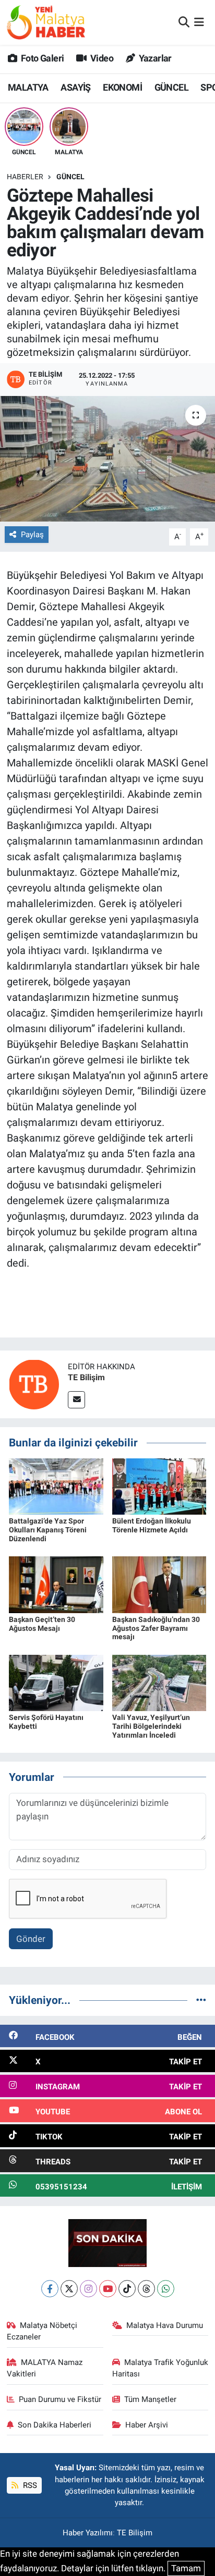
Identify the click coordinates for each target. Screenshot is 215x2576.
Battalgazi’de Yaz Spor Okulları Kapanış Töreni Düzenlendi (48, 1530)
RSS (29, 2485)
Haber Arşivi (147, 2425)
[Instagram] (88, 2289)
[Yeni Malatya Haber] (46, 22)
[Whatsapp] (166, 2289)
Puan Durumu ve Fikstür (60, 2399)
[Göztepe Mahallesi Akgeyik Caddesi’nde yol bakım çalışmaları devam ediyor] (107, 459)
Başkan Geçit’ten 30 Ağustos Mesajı (42, 1624)
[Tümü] (201, 2000)
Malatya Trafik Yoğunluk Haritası (160, 2368)
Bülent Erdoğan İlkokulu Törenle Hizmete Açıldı (152, 1525)
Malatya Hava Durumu (165, 2325)
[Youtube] (108, 2289)
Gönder (31, 1939)
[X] (69, 2289)
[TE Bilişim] (34, 1384)
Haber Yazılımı (88, 2533)
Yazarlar (154, 58)
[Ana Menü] (199, 22)
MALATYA (28, 87)
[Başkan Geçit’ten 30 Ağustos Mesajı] (56, 1584)
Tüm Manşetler (150, 2399)
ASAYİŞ (75, 87)
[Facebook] (50, 2289)
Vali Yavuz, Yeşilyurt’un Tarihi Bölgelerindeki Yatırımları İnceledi (151, 1726)
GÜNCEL (171, 87)
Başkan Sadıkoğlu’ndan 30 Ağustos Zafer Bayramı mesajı (156, 1628)
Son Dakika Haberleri (55, 2425)
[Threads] (146, 2289)
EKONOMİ (122, 87)
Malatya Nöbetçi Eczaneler (42, 2331)
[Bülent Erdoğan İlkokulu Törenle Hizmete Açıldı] (159, 1486)
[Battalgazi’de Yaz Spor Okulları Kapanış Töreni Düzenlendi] (56, 1486)
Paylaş (32, 535)
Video (101, 58)
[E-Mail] (76, 1400)
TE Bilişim (86, 1377)
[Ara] (184, 22)
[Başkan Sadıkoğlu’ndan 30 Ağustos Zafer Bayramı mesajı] (159, 1584)
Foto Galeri (41, 58)
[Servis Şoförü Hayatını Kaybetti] (56, 1682)
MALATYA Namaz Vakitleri (45, 2368)
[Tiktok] (127, 2289)
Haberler (25, 177)
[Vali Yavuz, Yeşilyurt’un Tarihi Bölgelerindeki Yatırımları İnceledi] (159, 1682)
